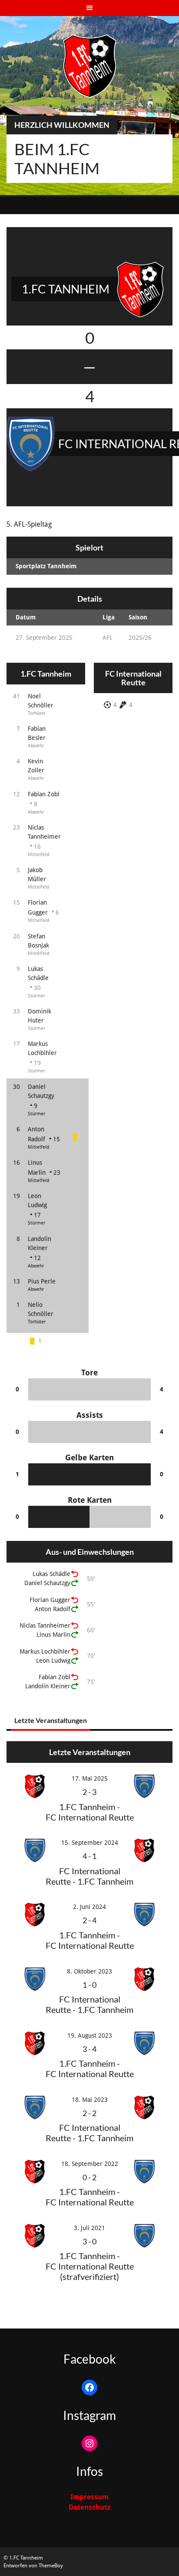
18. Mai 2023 (90, 2100)
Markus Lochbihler (45, 1651)
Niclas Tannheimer (45, 1625)
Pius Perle (42, 1281)
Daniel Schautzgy (47, 1583)
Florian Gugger (50, 1600)
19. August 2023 (90, 2035)
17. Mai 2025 (90, 1778)
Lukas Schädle (51, 1574)
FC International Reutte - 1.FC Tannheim (89, 1876)
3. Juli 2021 (89, 2228)
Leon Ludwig (53, 1661)
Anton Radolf (53, 1609)
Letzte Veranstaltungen (51, 1720)
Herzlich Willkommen (62, 125)
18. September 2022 (90, 2164)
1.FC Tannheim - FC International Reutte (90, 1812)
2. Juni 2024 (89, 1907)
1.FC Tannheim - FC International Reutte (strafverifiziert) (90, 2266)
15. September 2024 (90, 1843)
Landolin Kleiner (48, 1686)
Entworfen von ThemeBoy (33, 2566)
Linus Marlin (53, 1635)
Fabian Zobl (44, 794)
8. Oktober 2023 (89, 1971)
